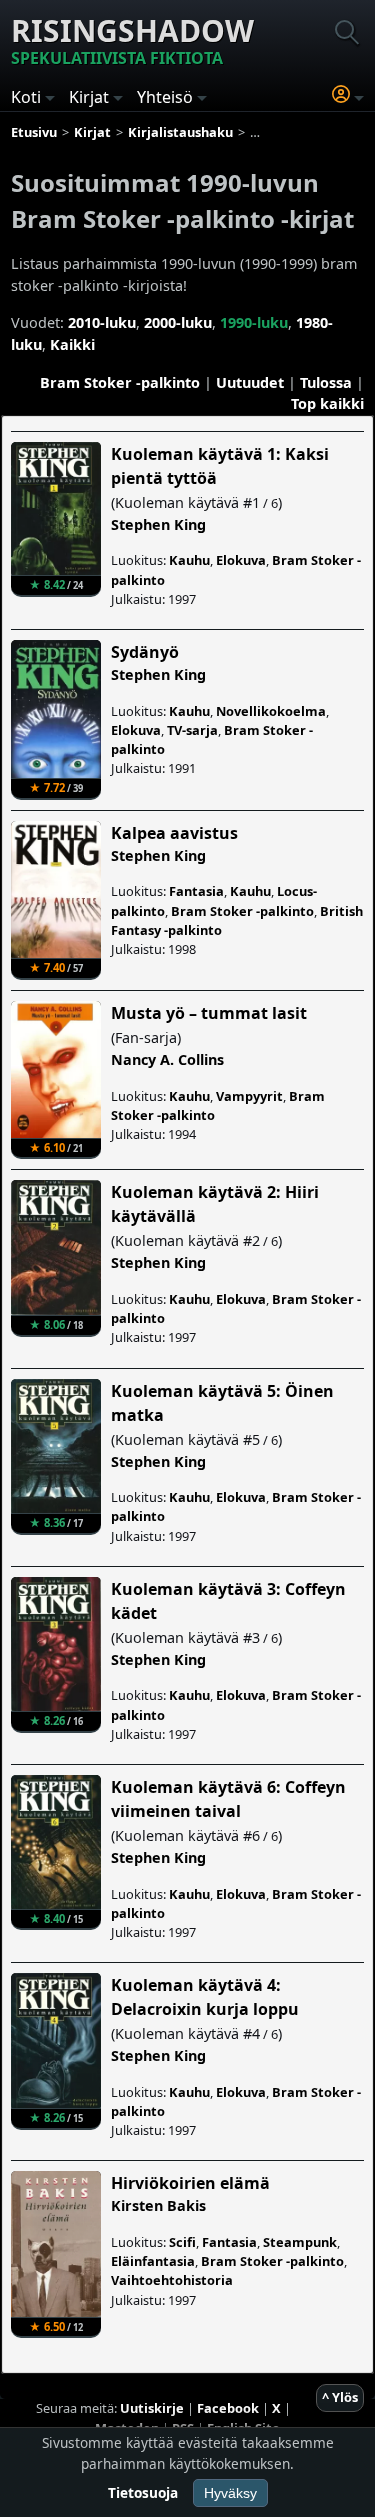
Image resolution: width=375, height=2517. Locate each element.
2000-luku (178, 322)
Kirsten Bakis (158, 2205)
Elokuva (241, 560)
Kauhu (189, 560)
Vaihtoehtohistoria (172, 2280)
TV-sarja (192, 730)
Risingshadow (132, 39)
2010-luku (102, 322)
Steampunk (300, 2242)
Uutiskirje (152, 2408)
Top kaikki (327, 403)
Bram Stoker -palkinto (120, 382)
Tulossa (326, 382)
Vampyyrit (249, 1096)
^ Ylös (340, 2397)
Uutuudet (250, 382)
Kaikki (72, 344)
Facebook (228, 2408)
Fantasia (196, 891)
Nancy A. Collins (167, 1059)
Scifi (182, 2242)
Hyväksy (230, 2493)
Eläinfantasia (153, 2261)
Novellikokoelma (271, 711)
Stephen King (158, 524)
